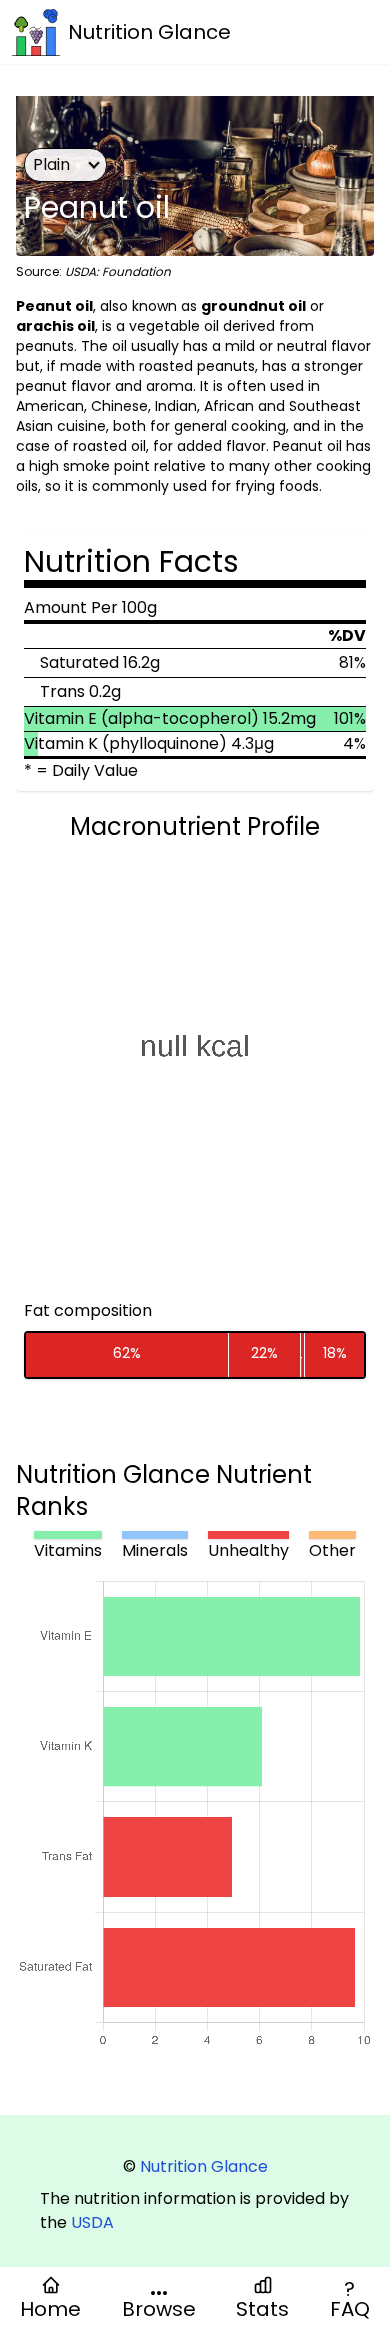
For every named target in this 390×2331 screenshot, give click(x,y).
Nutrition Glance (204, 2166)
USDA (92, 2222)
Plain (51, 164)
